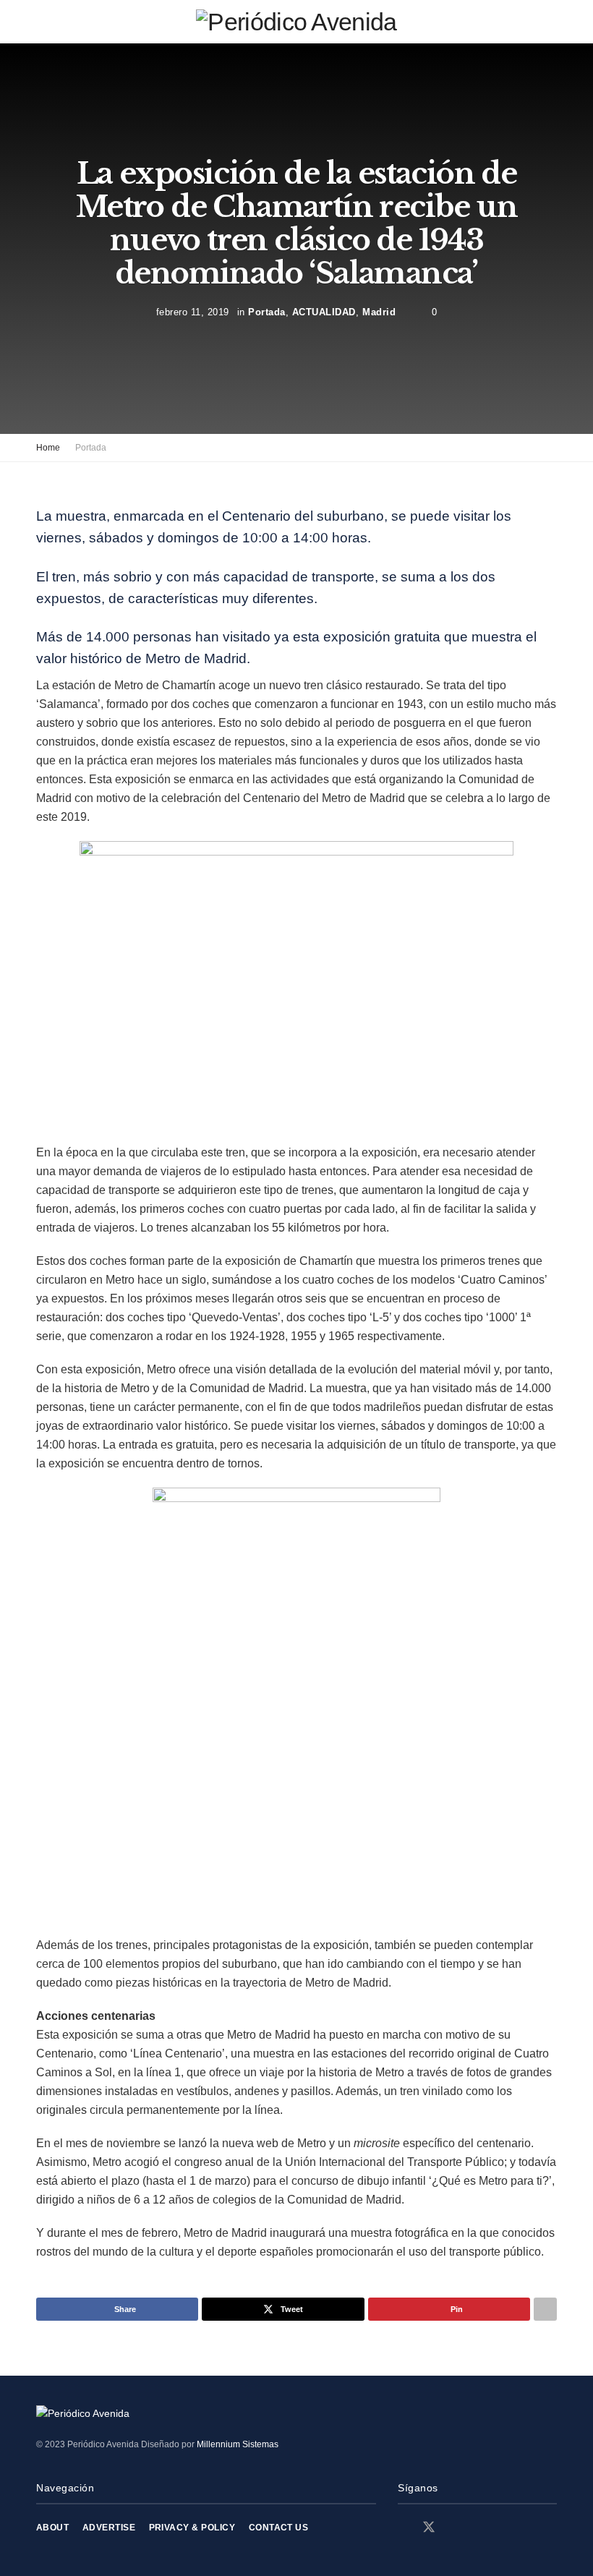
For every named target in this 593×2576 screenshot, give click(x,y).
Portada (267, 312)
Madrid (379, 312)
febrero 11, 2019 (193, 312)
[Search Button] (551, 22)
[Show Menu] (42, 22)
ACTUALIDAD (324, 312)
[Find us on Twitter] (429, 2528)
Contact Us (279, 2528)
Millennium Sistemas (238, 2444)
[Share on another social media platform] (545, 2309)
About (52, 2528)
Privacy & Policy (192, 2528)
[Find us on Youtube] (479, 2528)
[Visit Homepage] (296, 22)
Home (48, 448)
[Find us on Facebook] (403, 2528)
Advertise (109, 2528)
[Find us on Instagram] (455, 2528)
